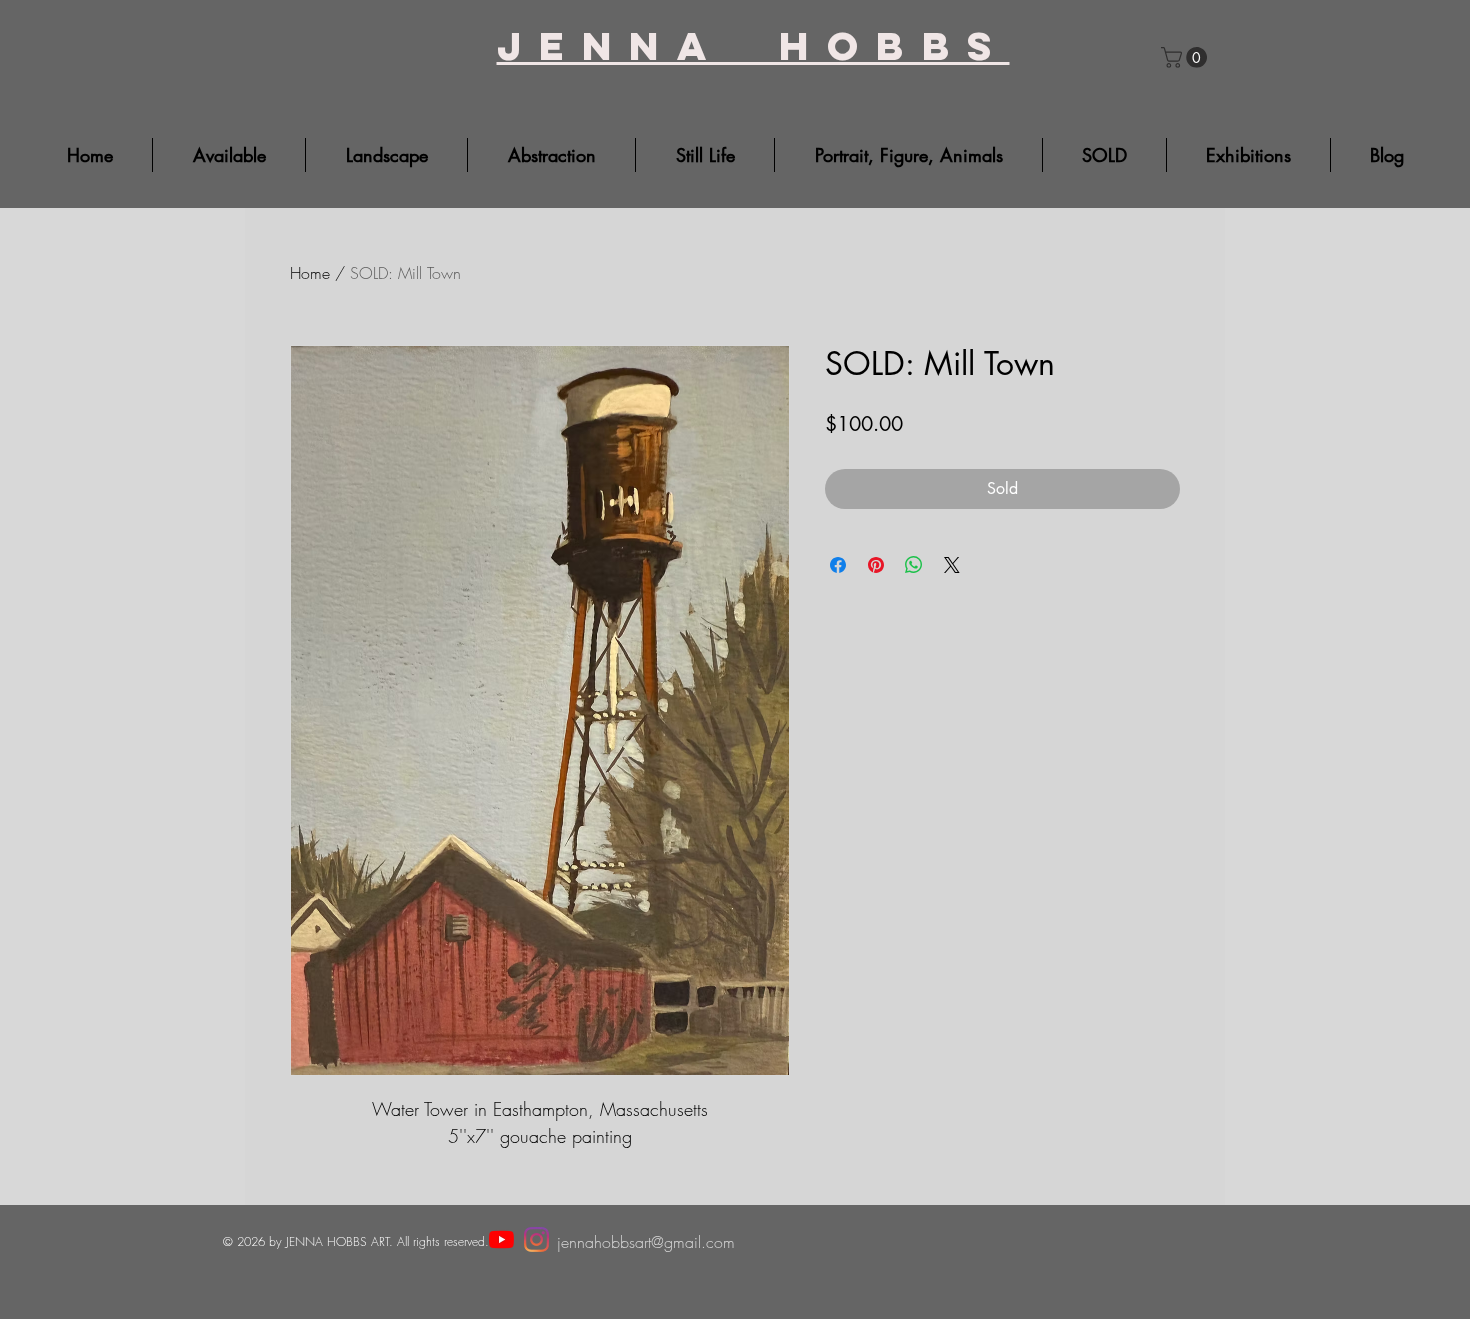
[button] (1186, 57)
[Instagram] (536, 1239)
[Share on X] (952, 565)
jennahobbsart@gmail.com (646, 1242)
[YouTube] (501, 1239)
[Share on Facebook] (838, 565)
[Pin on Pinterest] (876, 565)
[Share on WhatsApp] (914, 565)
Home (310, 273)
